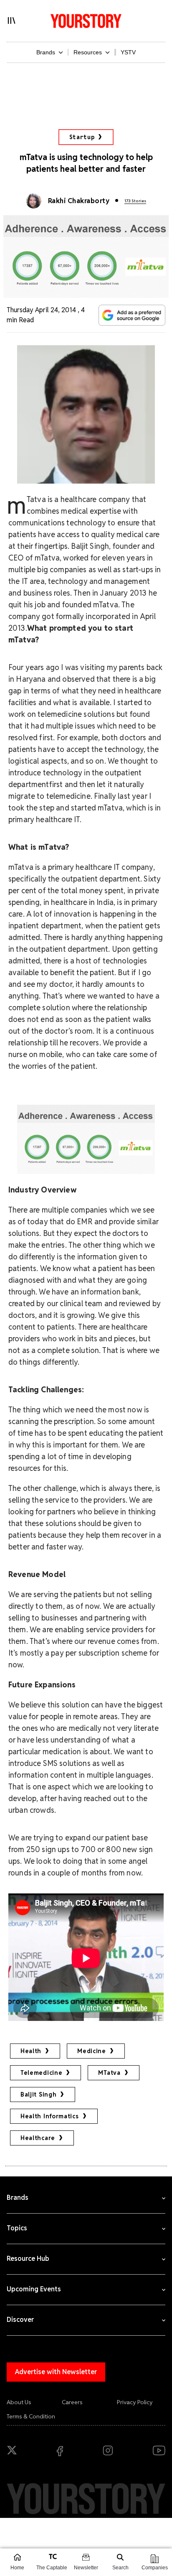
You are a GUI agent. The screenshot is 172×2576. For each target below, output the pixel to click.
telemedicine (41, 2073)
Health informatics (50, 2116)
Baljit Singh (38, 2094)
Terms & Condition (31, 2416)
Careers (72, 2402)
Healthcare (38, 2138)
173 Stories (135, 201)
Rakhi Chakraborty (79, 201)
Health (31, 2051)
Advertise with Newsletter (56, 2372)
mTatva (109, 2073)
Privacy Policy (135, 2402)
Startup (82, 137)
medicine (92, 2051)
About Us (19, 2402)
